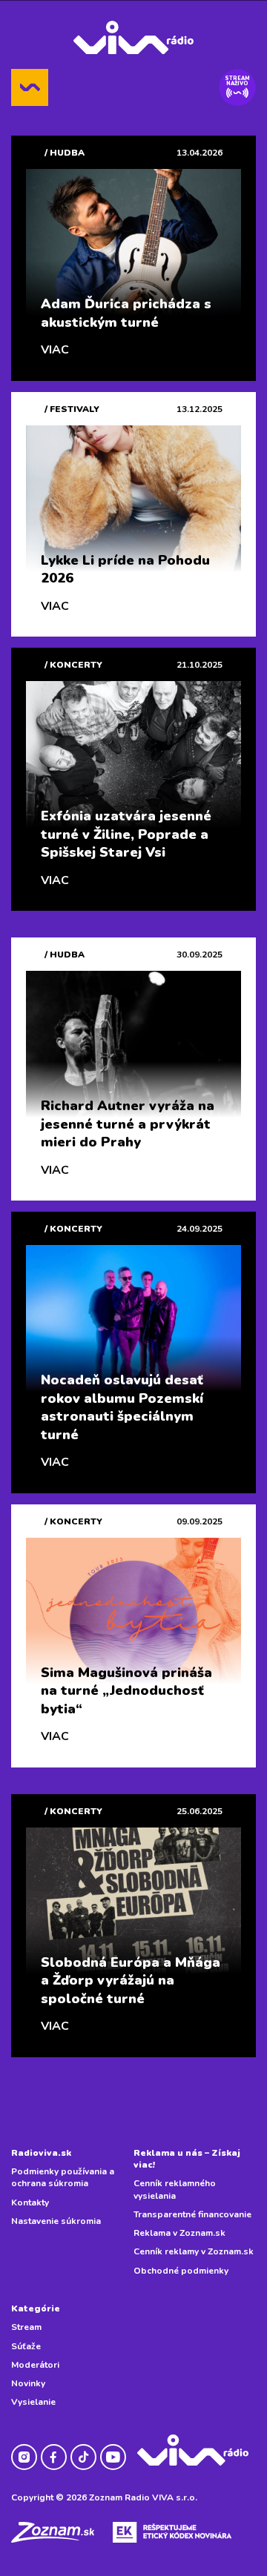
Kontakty (30, 2202)
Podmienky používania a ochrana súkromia (63, 2177)
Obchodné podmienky (181, 2271)
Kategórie (36, 2308)
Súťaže (26, 2346)
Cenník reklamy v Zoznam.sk (194, 2251)
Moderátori (35, 2365)
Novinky (28, 2383)
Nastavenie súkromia (56, 2221)
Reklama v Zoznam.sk (179, 2233)
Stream (26, 2327)
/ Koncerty (73, 665)
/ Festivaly (72, 409)
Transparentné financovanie (192, 2214)
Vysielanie (33, 2402)
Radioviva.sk (41, 2153)
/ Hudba (65, 153)
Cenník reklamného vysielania (175, 2189)
